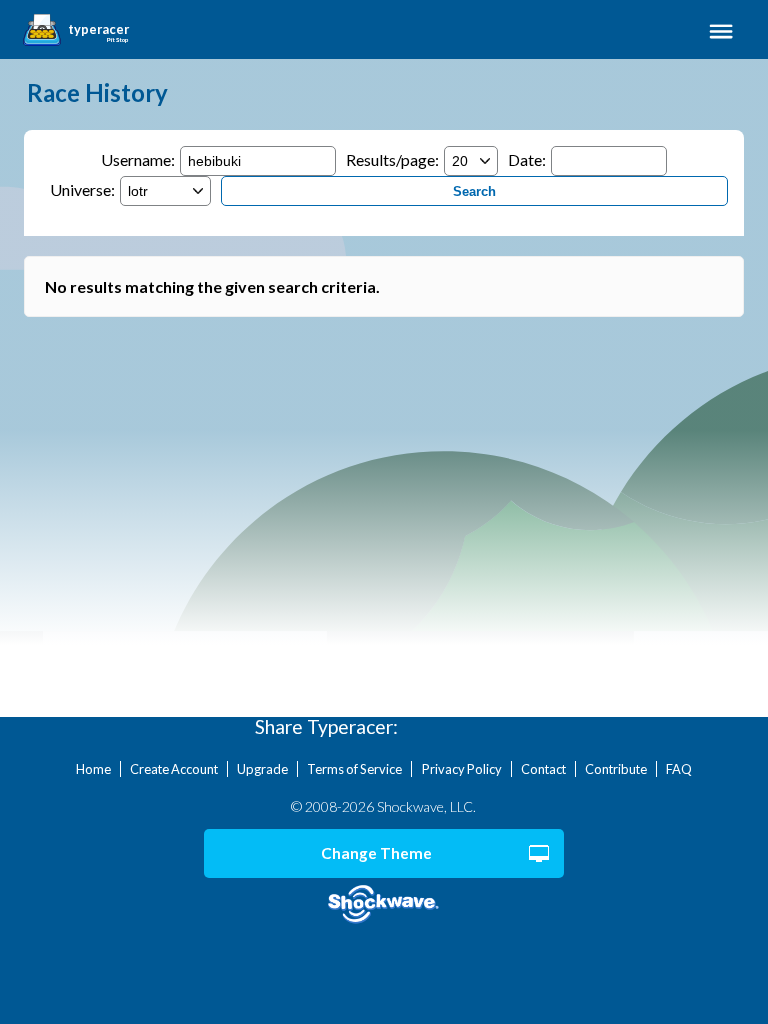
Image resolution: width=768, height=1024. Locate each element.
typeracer (98, 30)
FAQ (679, 769)
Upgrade (262, 769)
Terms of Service (354, 769)
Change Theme (376, 853)
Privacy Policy (462, 769)
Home (93, 769)
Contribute (616, 769)
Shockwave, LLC (384, 904)
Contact (543, 769)
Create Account (174, 769)
